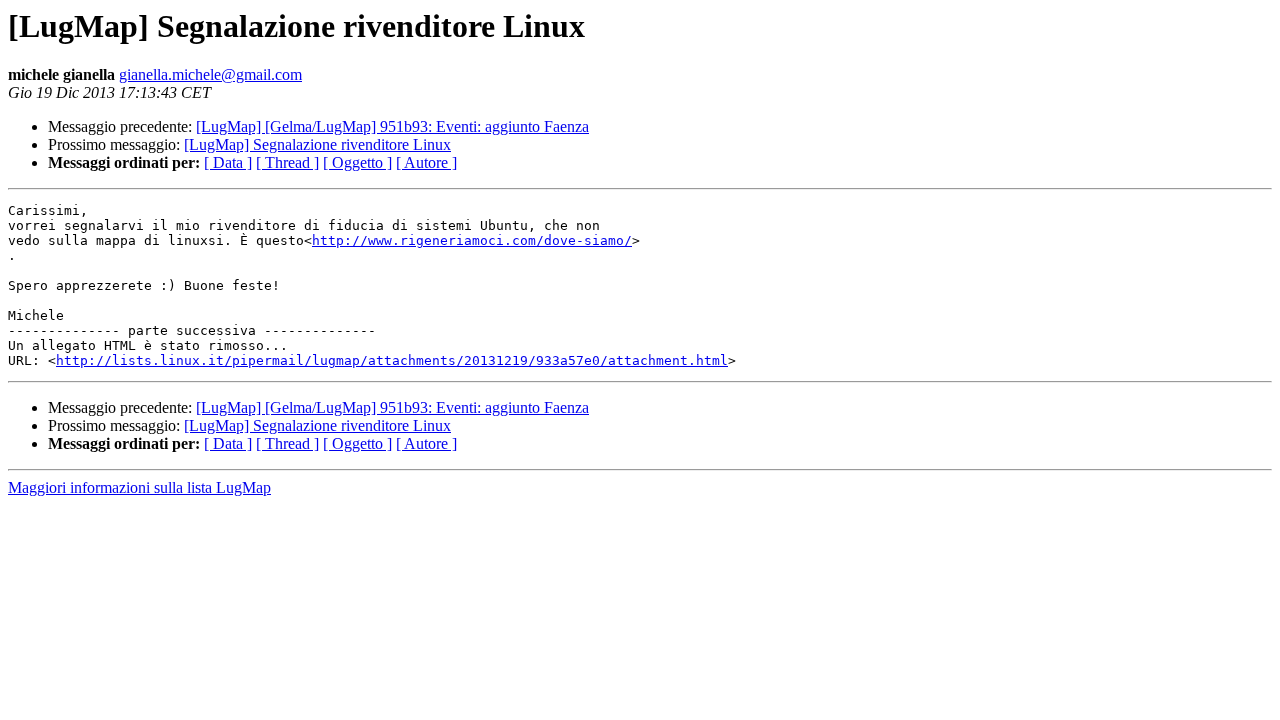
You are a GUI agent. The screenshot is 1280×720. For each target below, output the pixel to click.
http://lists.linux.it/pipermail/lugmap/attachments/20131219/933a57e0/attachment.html (392, 360)
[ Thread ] (287, 162)
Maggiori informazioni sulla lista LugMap (139, 487)
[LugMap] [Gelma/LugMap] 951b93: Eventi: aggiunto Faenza (392, 126)
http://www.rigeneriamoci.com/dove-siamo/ (472, 240)
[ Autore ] (426, 162)
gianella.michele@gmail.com (210, 74)
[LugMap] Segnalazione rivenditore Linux (317, 144)
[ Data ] (228, 162)
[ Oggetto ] (357, 162)
